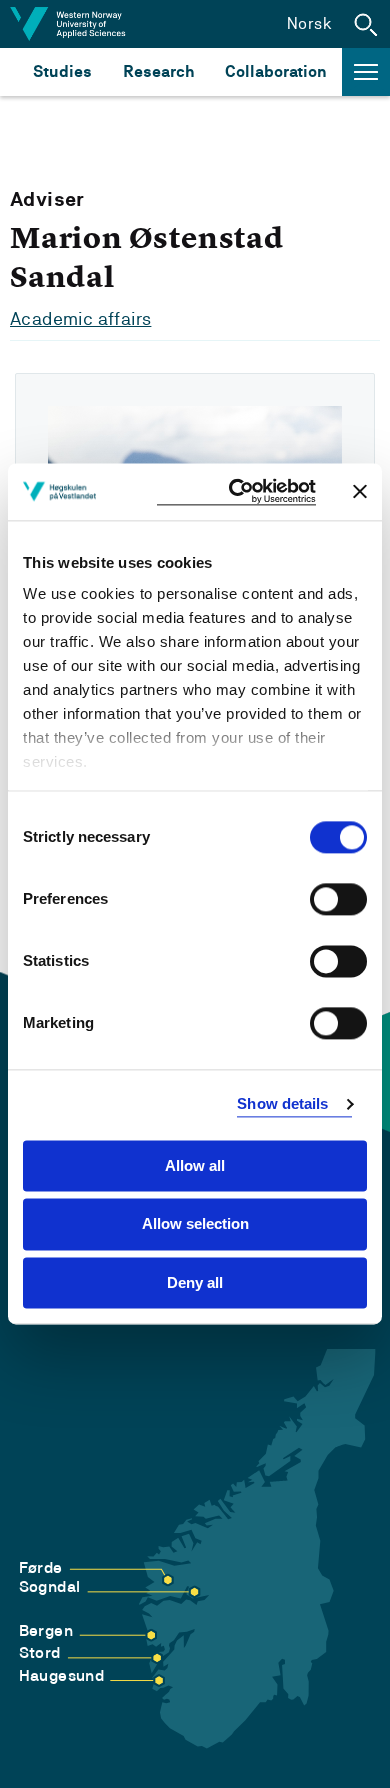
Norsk (309, 23)
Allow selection (195, 1224)
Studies (62, 71)
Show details (282, 1103)
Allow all (195, 1165)
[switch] (338, 899)
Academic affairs (80, 318)
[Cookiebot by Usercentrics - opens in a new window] (236, 491)
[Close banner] (360, 492)
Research (158, 71)
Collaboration (276, 71)
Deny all (195, 1282)
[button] (366, 24)
